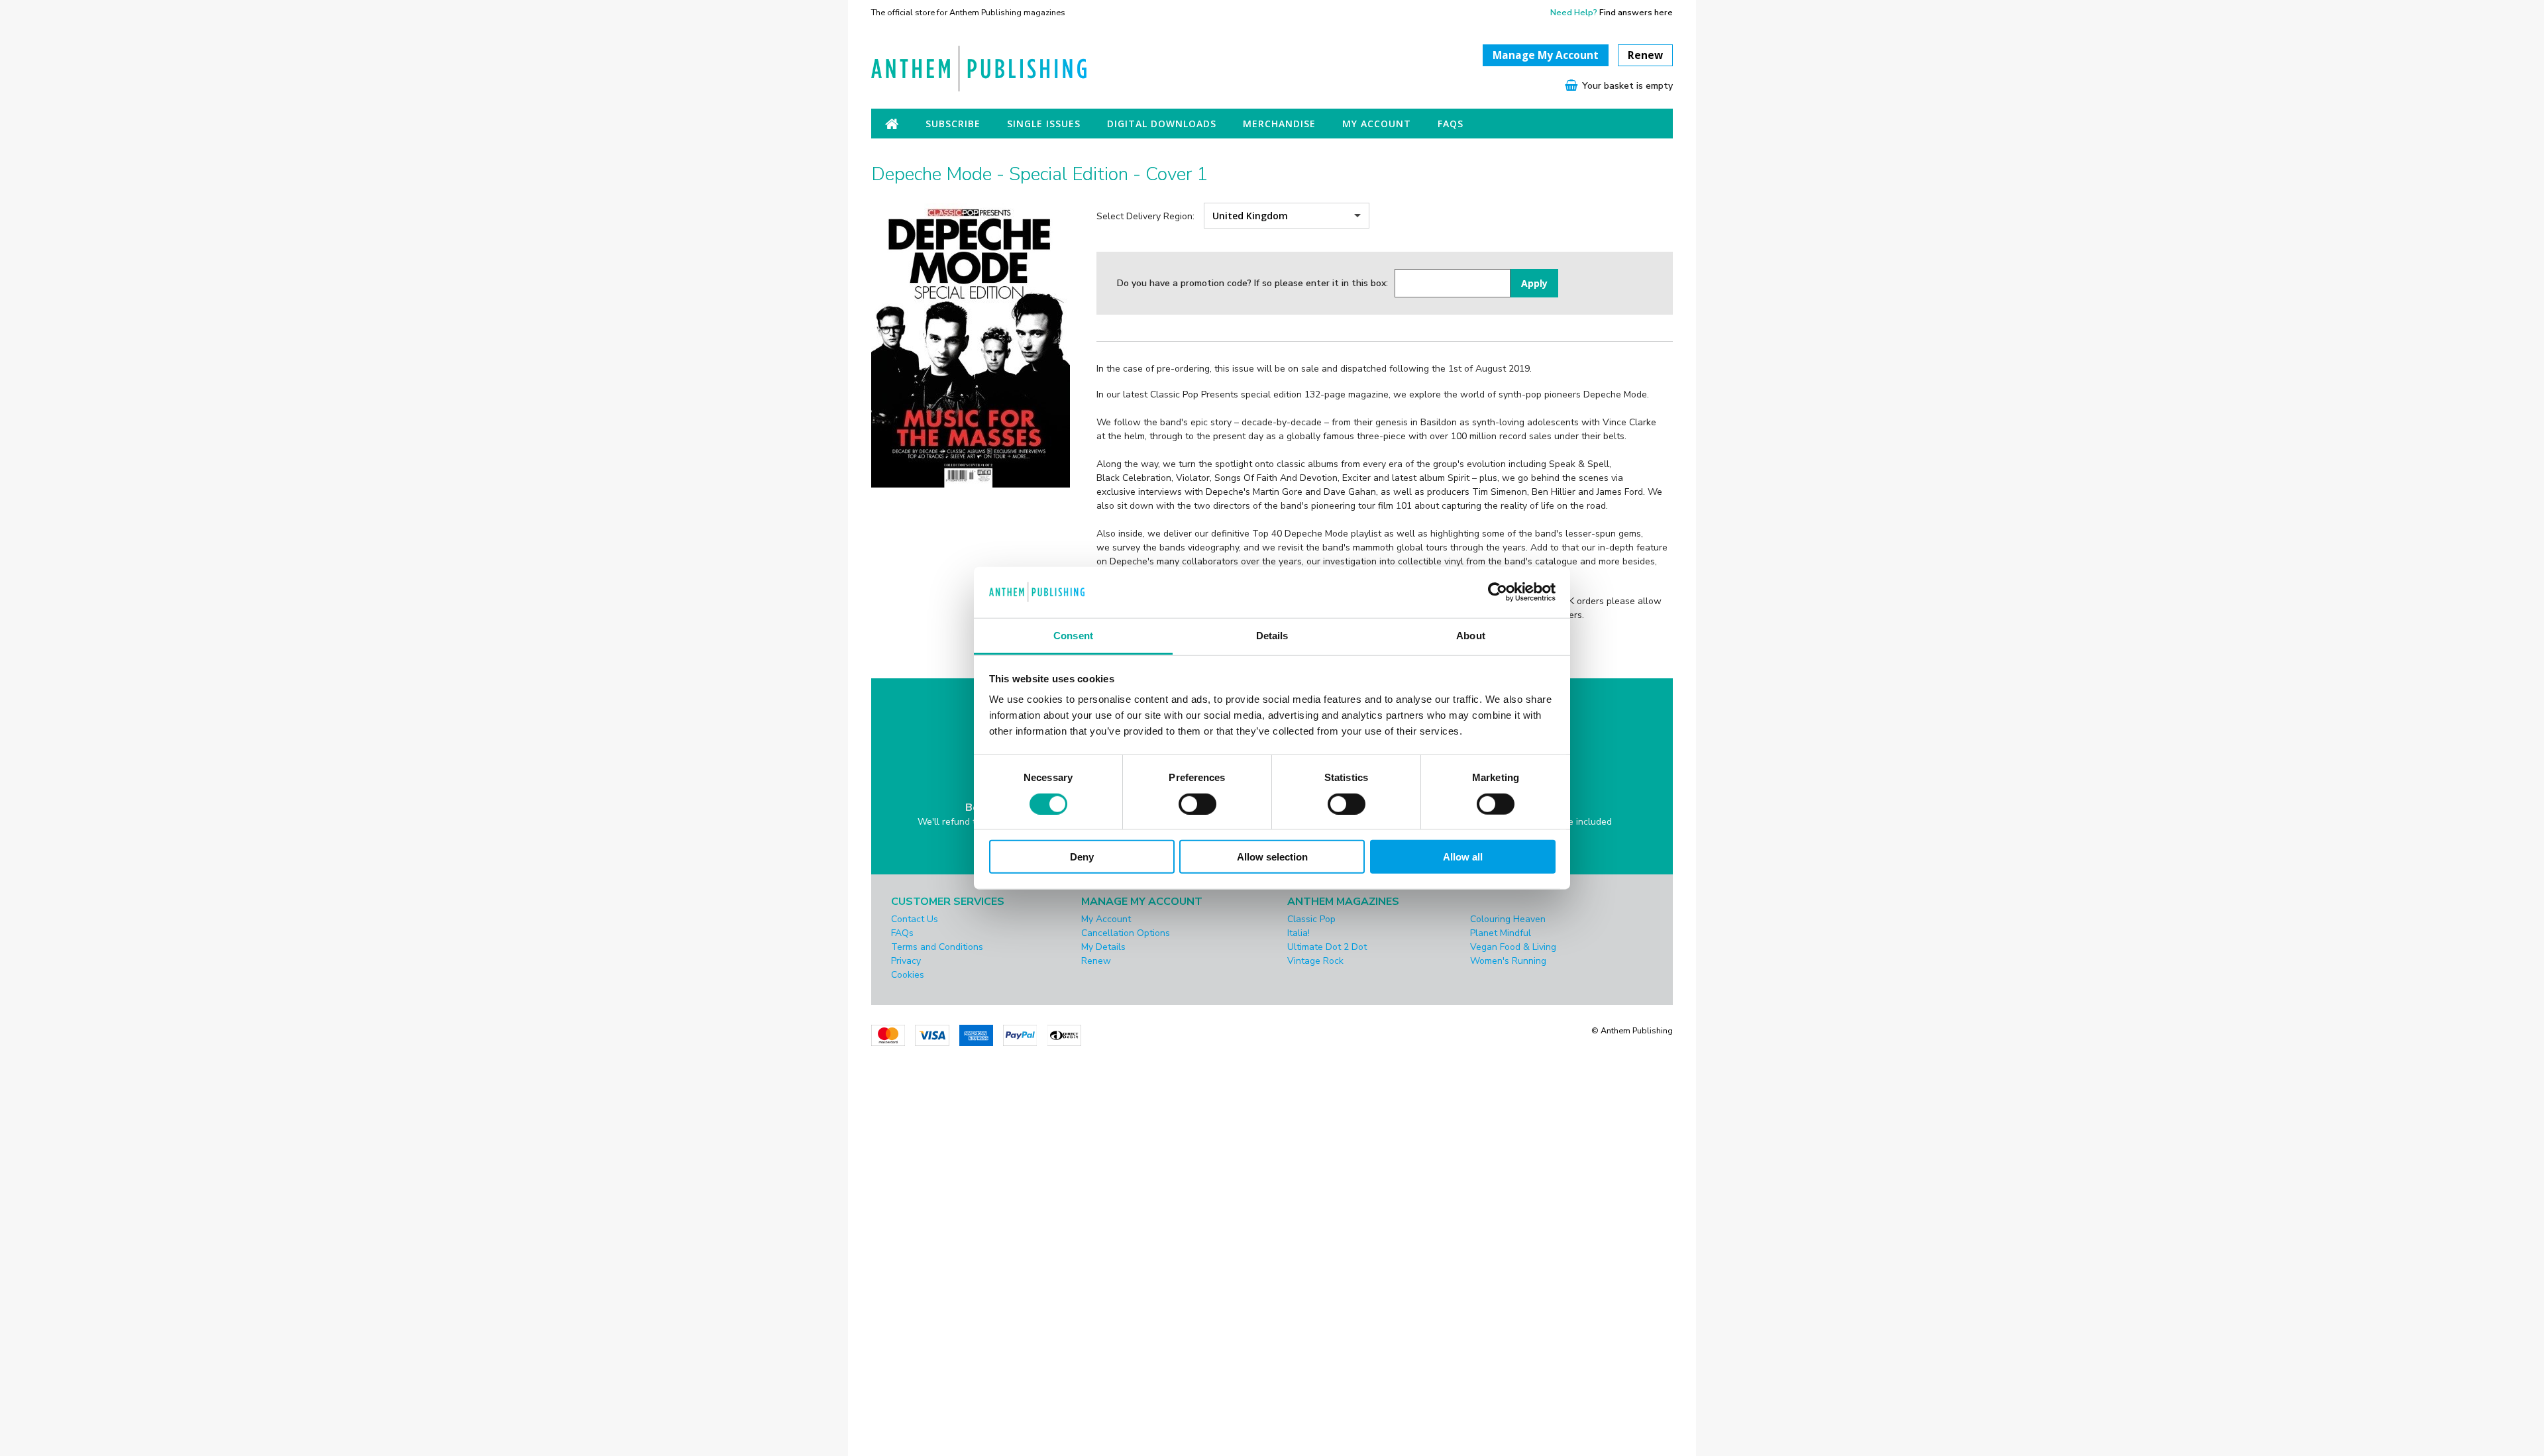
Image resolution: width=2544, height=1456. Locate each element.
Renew (1645, 55)
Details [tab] (1272, 636)
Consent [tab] (1073, 636)
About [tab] (1471, 636)
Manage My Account (1546, 55)
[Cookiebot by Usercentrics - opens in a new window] (1498, 592)
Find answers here (1636, 12)
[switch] (1197, 804)
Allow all (1463, 857)
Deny (1082, 857)
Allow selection (1272, 857)
